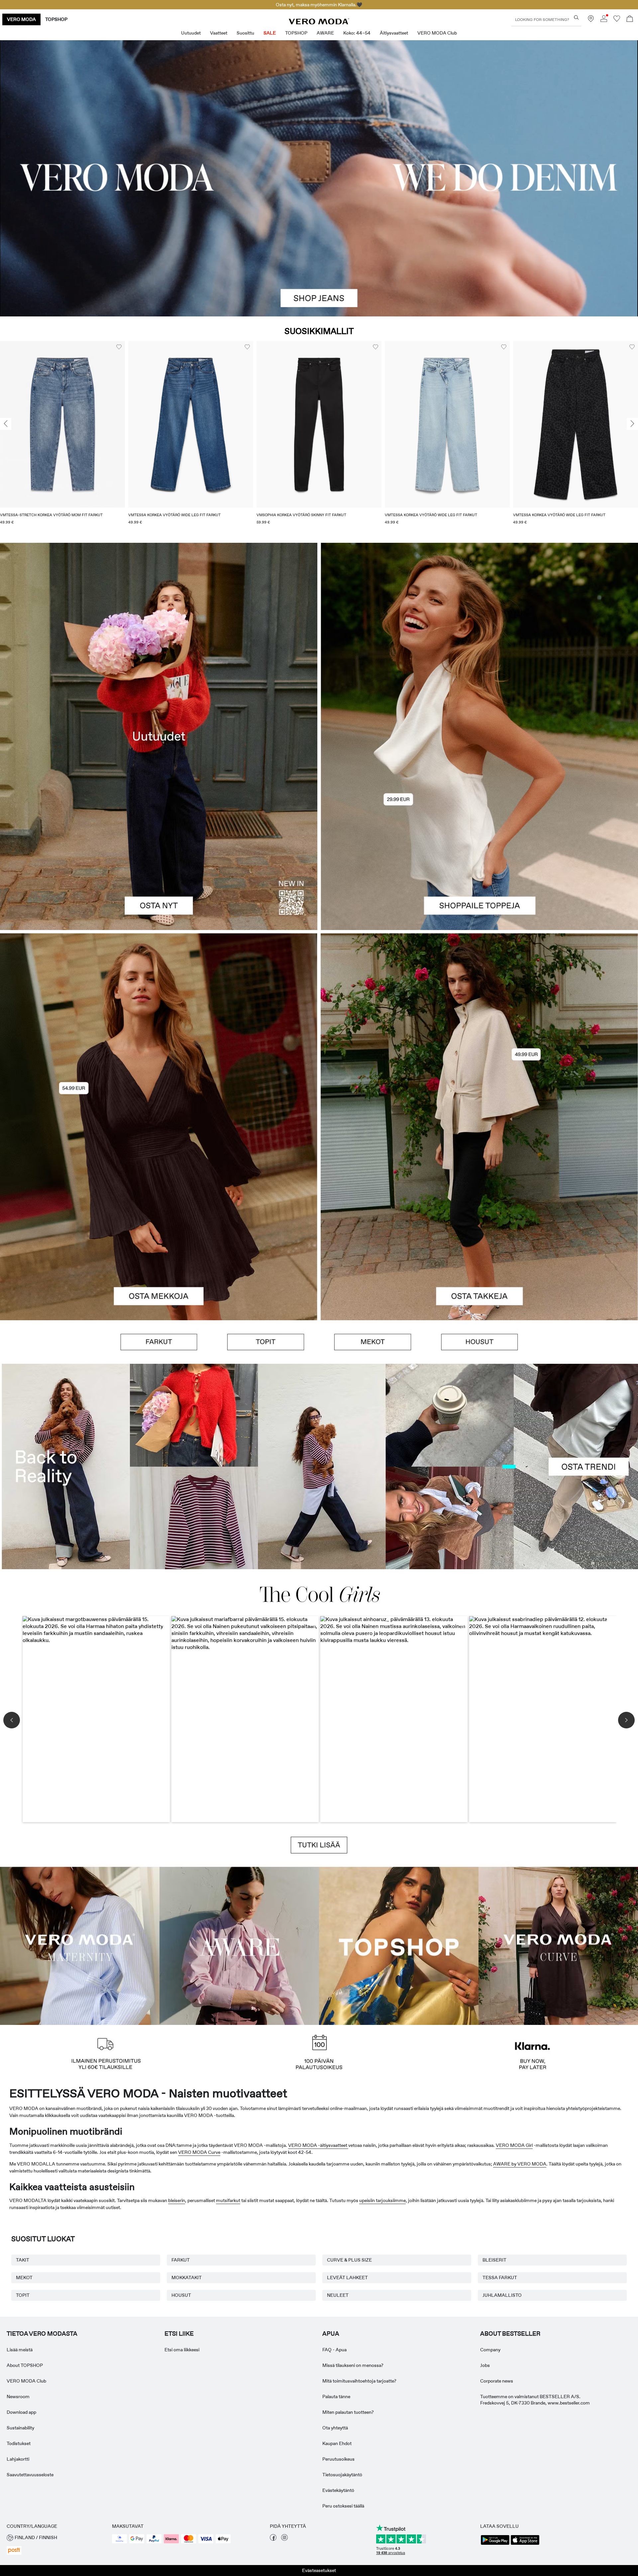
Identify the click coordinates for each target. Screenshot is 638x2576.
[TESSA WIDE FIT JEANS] (319, 1466)
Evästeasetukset (319, 2570)
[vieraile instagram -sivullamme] (284, 2539)
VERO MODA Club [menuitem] (437, 33)
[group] (62, 437)
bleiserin (177, 2200)
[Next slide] (632, 424)
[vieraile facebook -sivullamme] (273, 2539)
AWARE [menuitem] (325, 33)
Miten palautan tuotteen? (348, 2412)
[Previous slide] (6, 424)
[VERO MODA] (319, 23)
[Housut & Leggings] (479, 1342)
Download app (21, 2412)
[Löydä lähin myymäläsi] (591, 20)
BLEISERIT (494, 2260)
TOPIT (23, 2295)
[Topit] (479, 833)
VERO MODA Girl (514, 2145)
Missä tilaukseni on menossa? (353, 2365)
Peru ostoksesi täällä (343, 2506)
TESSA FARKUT (500, 2278)
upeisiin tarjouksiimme (382, 2200)
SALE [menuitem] (270, 33)
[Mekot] (159, 1224)
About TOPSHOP (25, 2365)
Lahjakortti (18, 2459)
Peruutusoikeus (338, 2459)
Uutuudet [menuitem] (191, 33)
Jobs (485, 2365)
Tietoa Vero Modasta (42, 2334)
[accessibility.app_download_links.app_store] (525, 2544)
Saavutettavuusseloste (30, 2475)
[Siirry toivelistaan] (617, 20)
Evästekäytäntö (338, 2490)
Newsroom (18, 2397)
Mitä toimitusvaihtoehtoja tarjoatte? (359, 2381)
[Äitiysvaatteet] (80, 1945)
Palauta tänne (336, 2397)
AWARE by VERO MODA (520, 2164)
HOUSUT (181, 2295)
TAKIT (23, 2260)
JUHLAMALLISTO (502, 2295)
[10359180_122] (479, 1030)
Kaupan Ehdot (337, 2443)
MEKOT (24, 2278)
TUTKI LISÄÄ (319, 1845)
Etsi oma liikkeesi (182, 2350)
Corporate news (497, 2381)
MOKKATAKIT (187, 2278)
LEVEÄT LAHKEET (347, 2278)
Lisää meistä (20, 2350)
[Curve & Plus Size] (558, 1945)
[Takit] (479, 1224)
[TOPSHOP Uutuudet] (399, 1945)
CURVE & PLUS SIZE (349, 2260)
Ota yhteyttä (335, 2428)
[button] (62, 424)
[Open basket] (630, 19)
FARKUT (181, 2260)
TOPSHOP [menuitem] (296, 33)
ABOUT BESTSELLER (510, 2334)
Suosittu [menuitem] (245, 33)
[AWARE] (239, 1945)
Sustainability (20, 2428)
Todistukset (19, 2443)
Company (490, 2350)
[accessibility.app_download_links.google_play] (495, 2544)
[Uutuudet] (159, 736)
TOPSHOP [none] (56, 19)
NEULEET (338, 2295)
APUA (331, 2334)
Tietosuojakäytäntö (342, 2475)
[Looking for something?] (576, 17)
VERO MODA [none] (21, 19)
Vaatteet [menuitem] (219, 33)
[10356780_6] (479, 640)
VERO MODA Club (26, 2381)
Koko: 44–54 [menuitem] (357, 33)
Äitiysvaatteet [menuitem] (394, 33)
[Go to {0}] (319, 178)
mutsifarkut (228, 2200)
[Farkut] (159, 1342)
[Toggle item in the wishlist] (119, 347)
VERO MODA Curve (199, 2152)
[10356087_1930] (159, 1030)
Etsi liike (179, 2334)
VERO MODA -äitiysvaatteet (318, 2145)
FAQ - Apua (334, 2350)
